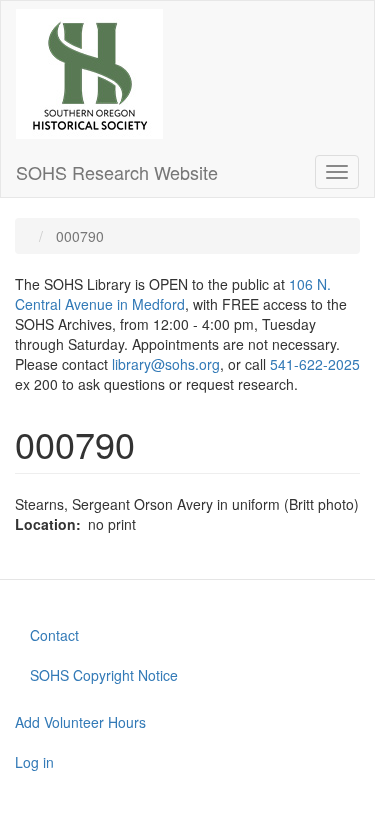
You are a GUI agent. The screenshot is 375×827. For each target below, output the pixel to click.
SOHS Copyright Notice (104, 675)
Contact (54, 635)
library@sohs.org (166, 364)
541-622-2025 (315, 364)
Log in (34, 762)
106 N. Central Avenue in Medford (173, 294)
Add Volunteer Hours (80, 722)
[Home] (89, 74)
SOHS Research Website (117, 172)
